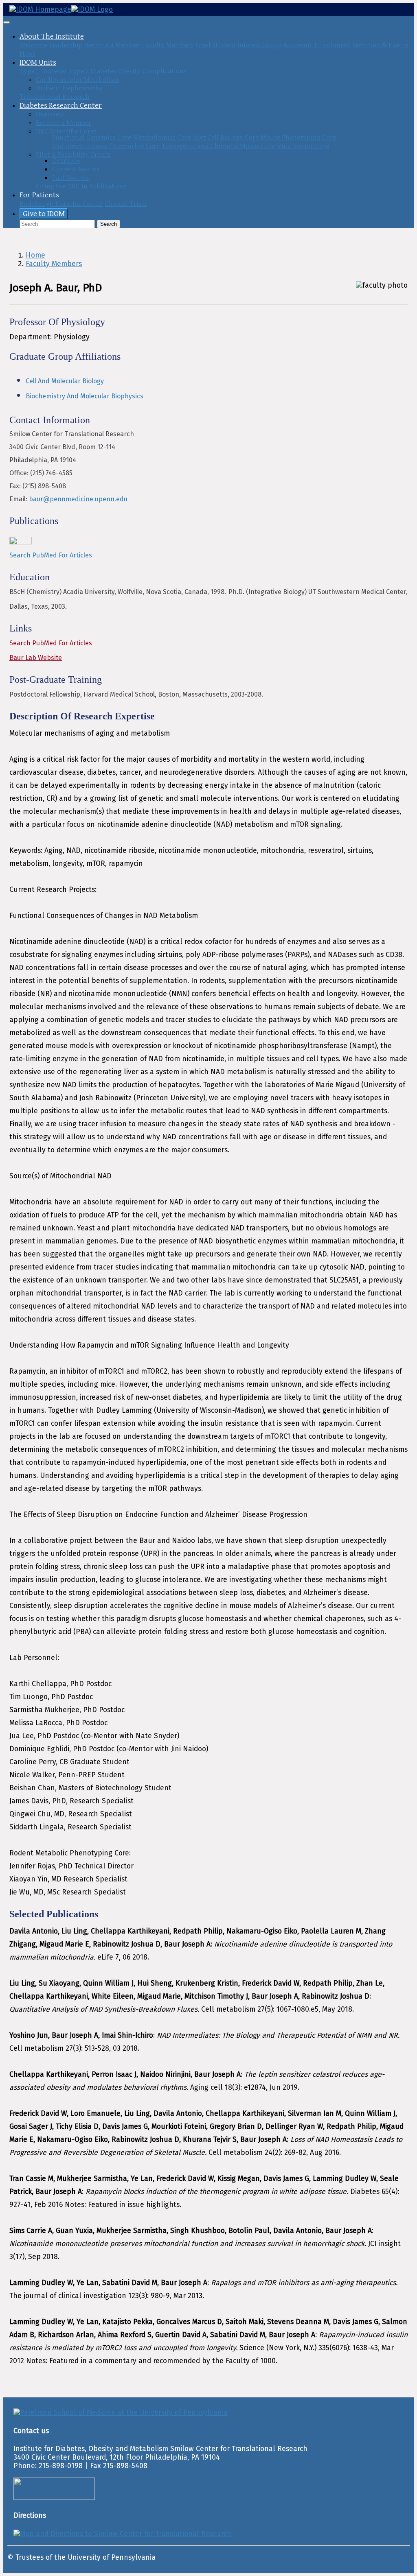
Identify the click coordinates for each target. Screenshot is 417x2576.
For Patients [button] (39, 195)
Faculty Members (168, 45)
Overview (50, 114)
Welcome (33, 45)
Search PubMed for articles (51, 643)
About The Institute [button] (52, 36)
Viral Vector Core (303, 146)
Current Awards (76, 169)
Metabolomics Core (162, 138)
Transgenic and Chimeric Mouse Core (218, 146)
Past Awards (70, 178)
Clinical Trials (126, 204)
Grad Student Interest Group (238, 45)
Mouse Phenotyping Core (298, 138)
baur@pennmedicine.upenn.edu (78, 499)
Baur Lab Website (36, 658)
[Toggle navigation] (7, 22)
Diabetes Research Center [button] (61, 105)
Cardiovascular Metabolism (78, 80)
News (27, 54)
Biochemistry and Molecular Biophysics (84, 396)
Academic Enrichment (317, 45)
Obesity (129, 71)
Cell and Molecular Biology (65, 381)
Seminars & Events (380, 45)
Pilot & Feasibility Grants (73, 155)
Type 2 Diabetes (92, 71)
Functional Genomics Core (92, 138)
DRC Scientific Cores (66, 131)
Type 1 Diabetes (43, 71)
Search (109, 224)
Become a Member (112, 45)
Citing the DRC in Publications (81, 186)
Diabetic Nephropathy (69, 88)
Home (35, 255)
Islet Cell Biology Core (226, 138)
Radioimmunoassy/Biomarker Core (106, 146)
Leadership (66, 45)
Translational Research (55, 97)
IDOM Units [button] (38, 62)
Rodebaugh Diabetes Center (61, 204)
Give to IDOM (44, 214)
